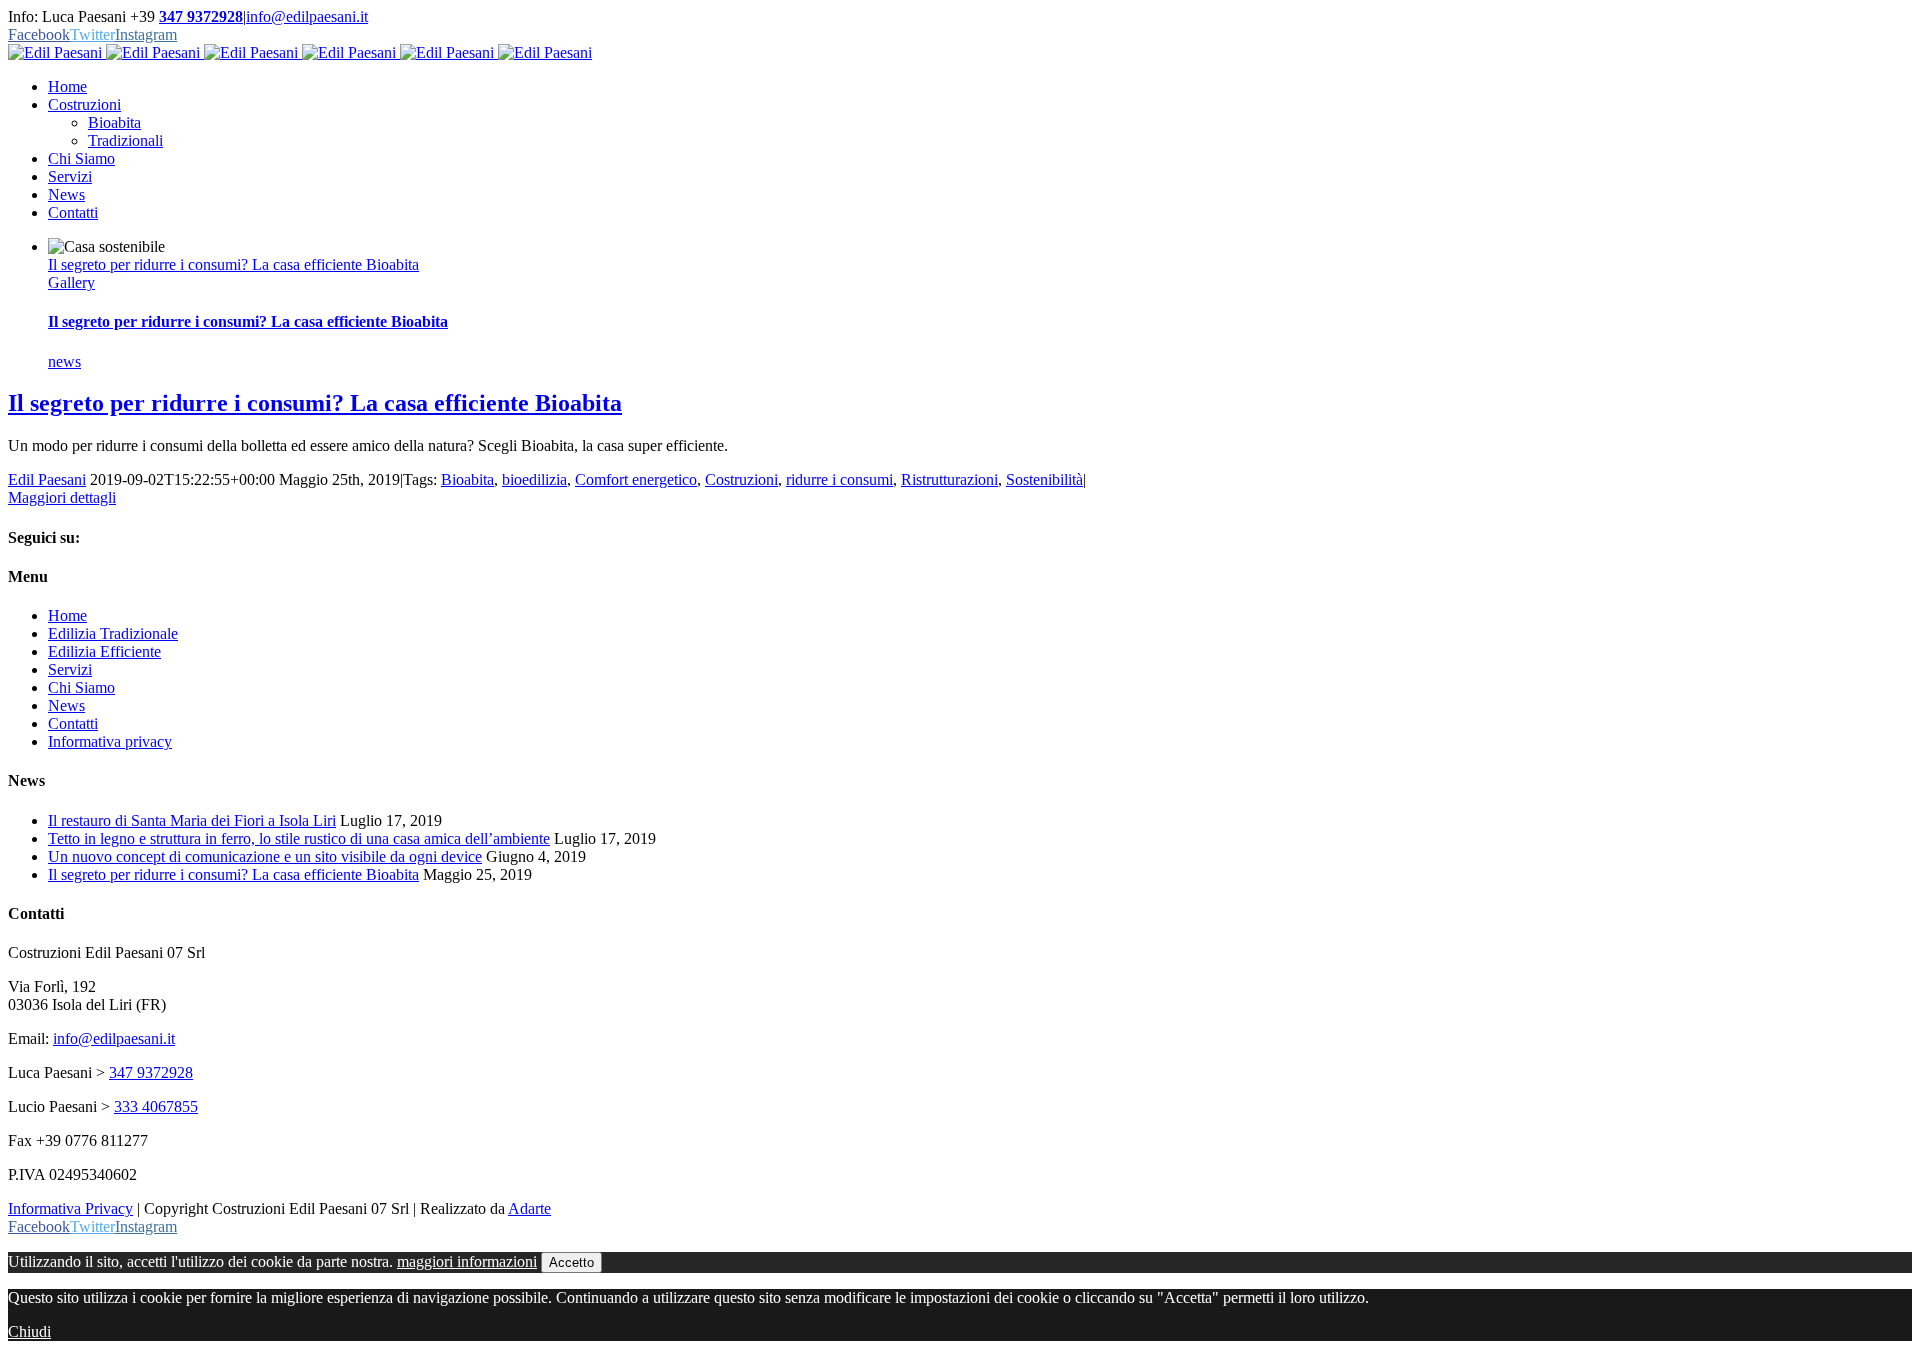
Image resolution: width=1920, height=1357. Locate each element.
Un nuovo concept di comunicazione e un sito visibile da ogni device (265, 856)
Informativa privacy (110, 741)
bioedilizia (534, 479)
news (64, 361)
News (66, 705)
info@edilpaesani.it (307, 16)
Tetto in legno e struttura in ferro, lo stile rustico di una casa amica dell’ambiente (299, 838)
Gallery (71, 282)
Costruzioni (741, 479)
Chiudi (29, 1331)
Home (67, 615)
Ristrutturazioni (949, 479)
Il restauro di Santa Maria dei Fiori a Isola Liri (192, 820)
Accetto (571, 1262)
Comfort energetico (636, 479)
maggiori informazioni (467, 1261)
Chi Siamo (81, 687)
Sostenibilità (1044, 479)
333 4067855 (156, 1106)
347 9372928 (201, 16)
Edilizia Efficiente (104, 651)
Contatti (73, 723)
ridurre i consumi (839, 479)
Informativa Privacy (70, 1208)
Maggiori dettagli (62, 497)
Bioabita (467, 479)
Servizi (70, 669)
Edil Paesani (47, 479)
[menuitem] (980, 87)
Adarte (529, 1208)
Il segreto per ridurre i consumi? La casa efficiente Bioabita (233, 264)
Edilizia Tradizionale (113, 633)
